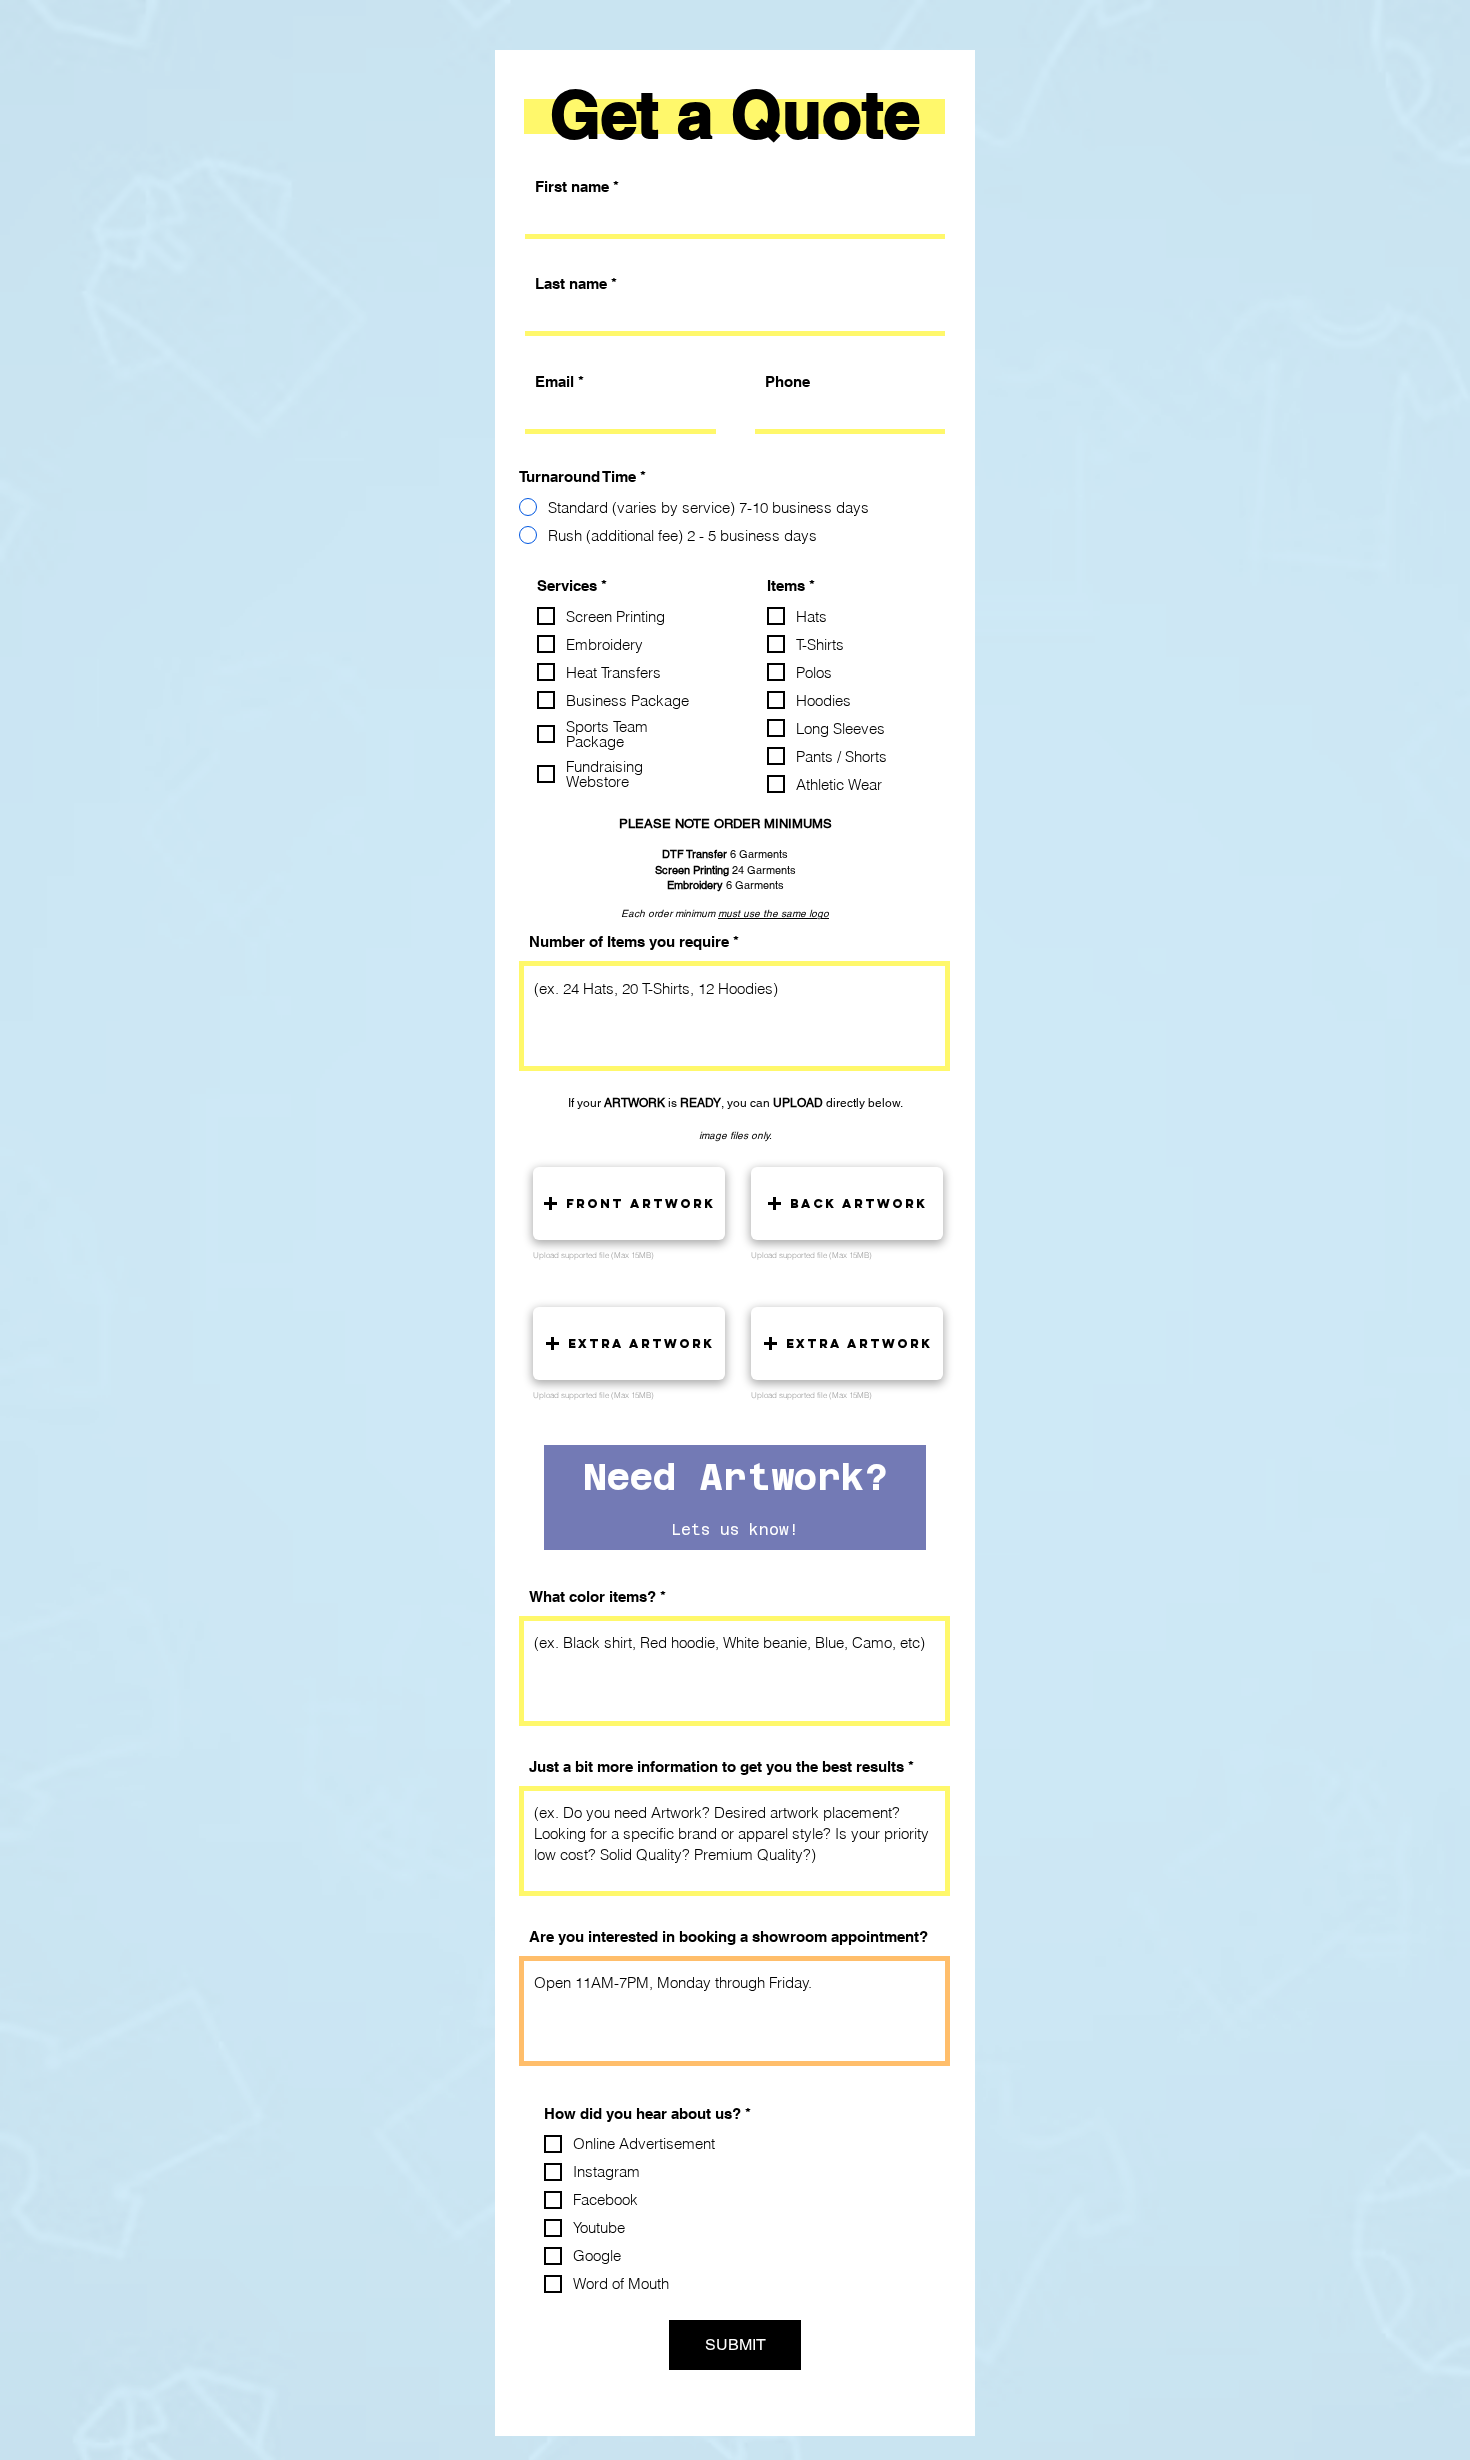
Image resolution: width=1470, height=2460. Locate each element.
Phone (787, 381)
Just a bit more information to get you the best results (716, 1766)
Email (554, 381)
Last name (571, 283)
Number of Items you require (629, 941)
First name (572, 186)
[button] (629, 1203)
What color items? (592, 1596)
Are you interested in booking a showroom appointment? (728, 1936)
